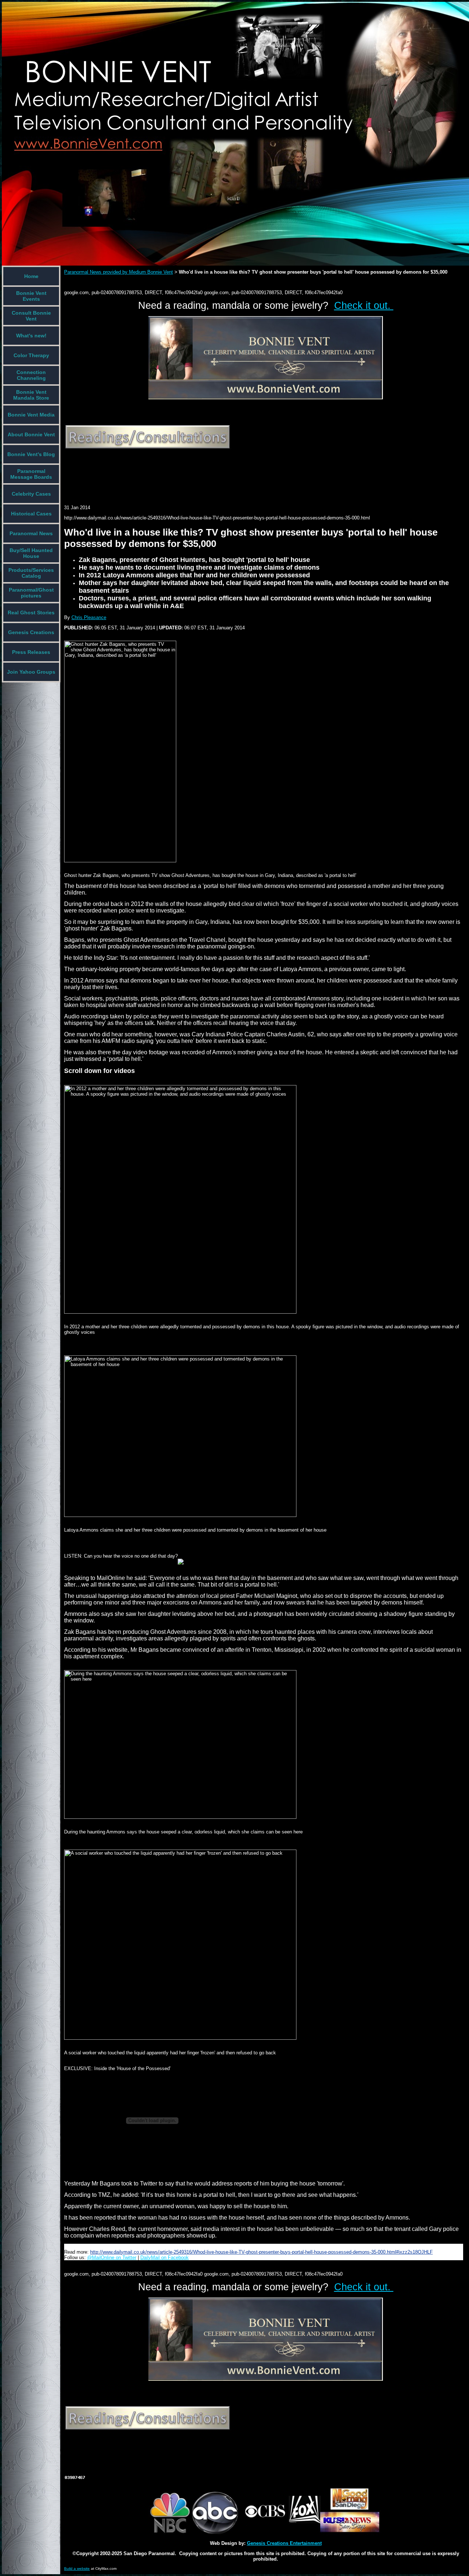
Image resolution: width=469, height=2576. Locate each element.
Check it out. (364, 306)
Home (31, 276)
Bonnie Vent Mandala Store (31, 395)
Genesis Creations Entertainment (284, 2543)
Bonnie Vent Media (31, 415)
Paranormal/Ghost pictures (31, 593)
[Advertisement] (197, 472)
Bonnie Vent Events (31, 296)
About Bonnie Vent (31, 434)
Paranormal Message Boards (31, 474)
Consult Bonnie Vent (31, 316)
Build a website (77, 2568)
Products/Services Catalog (31, 573)
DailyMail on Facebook (165, 2257)
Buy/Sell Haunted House (31, 553)
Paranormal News (31, 533)
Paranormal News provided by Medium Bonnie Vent (119, 272)
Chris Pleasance (89, 617)
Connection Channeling (31, 375)
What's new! (31, 336)
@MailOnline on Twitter (112, 2257)
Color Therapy (31, 355)
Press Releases (31, 652)
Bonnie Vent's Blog (31, 454)
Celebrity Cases (31, 494)
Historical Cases (31, 514)
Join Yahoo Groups (31, 672)
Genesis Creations (31, 632)
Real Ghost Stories (31, 612)
